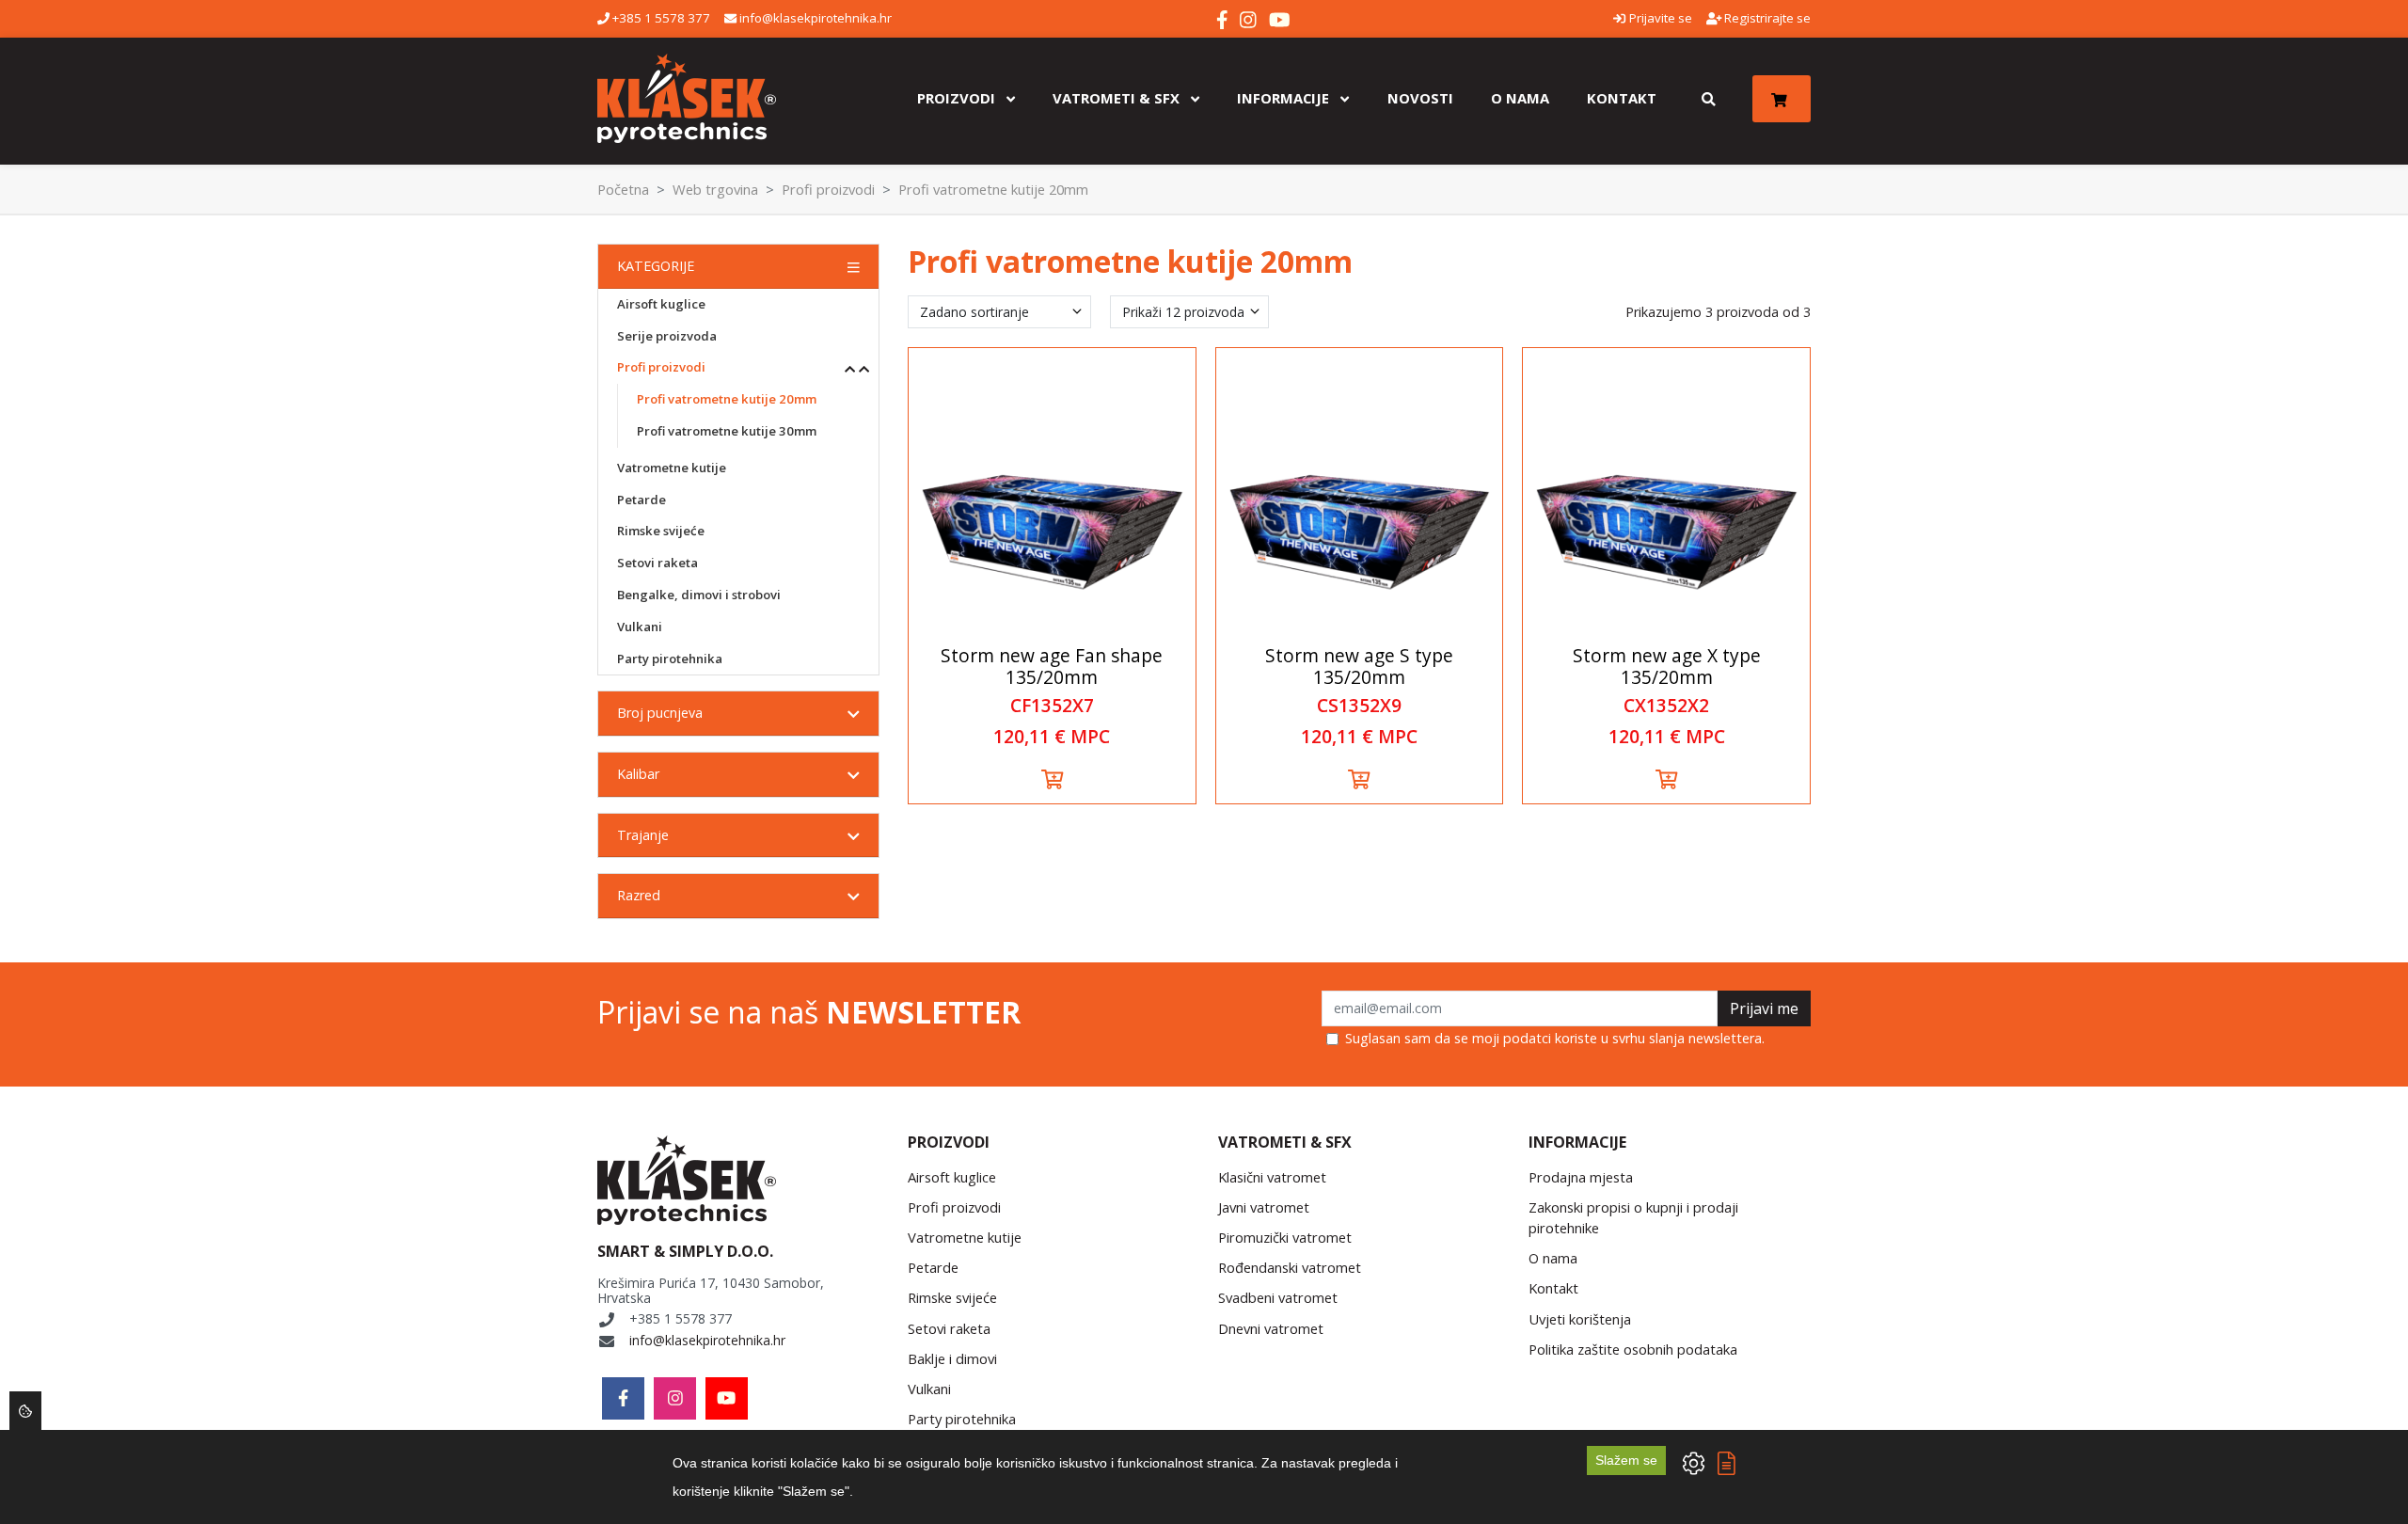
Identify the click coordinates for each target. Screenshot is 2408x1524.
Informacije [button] (1285, 98)
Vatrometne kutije (672, 468)
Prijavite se (1659, 18)
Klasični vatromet (1272, 1177)
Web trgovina (715, 189)
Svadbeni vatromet (1278, 1297)
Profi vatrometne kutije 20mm (727, 399)
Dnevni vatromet (1271, 1328)
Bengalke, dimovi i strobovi (699, 595)
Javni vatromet (1264, 1207)
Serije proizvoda (667, 336)
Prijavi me (1764, 1008)
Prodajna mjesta (1581, 1177)
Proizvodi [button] (958, 98)
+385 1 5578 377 (660, 18)
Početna (623, 189)
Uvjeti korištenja (1580, 1319)
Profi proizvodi (828, 189)
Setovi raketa (657, 563)
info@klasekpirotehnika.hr (814, 18)
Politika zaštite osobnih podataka (1633, 1349)
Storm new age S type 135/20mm (1359, 666)
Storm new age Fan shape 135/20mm (1052, 666)
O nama (1520, 98)
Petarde (642, 500)
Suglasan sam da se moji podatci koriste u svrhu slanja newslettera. (1555, 1038)
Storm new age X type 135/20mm (1667, 666)
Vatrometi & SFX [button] (1118, 98)
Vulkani (640, 627)
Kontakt (1622, 98)
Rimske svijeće (661, 531)
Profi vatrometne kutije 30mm (727, 431)
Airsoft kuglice (661, 304)
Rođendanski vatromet (1290, 1267)
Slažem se (1626, 1460)
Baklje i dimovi (952, 1358)
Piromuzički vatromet (1285, 1237)
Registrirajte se (1766, 18)
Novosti (1420, 98)
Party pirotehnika (670, 659)
